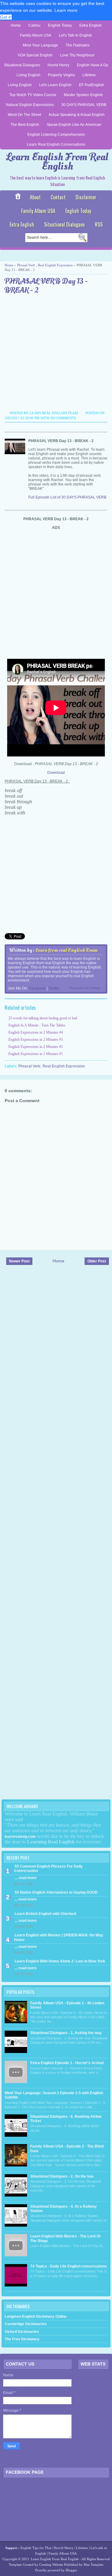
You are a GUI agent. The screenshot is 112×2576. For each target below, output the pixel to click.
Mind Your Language (40, 45)
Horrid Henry (58, 65)
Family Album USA (36, 35)
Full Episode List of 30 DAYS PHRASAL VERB (67, 497)
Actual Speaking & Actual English (77, 115)
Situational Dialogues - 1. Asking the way (66, 2033)
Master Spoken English (83, 95)
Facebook (37, 988)
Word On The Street (24, 115)
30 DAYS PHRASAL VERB (84, 105)
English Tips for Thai (36, 2548)
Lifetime (89, 75)
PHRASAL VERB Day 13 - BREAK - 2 (46, 286)
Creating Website (51, 2565)
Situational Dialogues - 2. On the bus (62, 2176)
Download (56, 773)
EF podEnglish (92, 85)
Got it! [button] (6, 17)
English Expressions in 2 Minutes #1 (36, 1054)
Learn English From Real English (57, 162)
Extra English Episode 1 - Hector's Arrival (67, 2063)
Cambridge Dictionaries (26, 2324)
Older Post (97, 1261)
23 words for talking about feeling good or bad (43, 1018)
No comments (63, 418)
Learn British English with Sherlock (46, 1914)
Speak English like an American (74, 125)
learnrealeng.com (20, 1837)
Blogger (71, 2570)
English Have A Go (93, 65)
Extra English (91, 25)
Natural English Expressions (30, 105)
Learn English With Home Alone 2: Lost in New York (60, 1961)
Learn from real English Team (66, 950)
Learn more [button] (66, 10)
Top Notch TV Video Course (33, 95)
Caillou (34, 25)
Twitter (54, 988)
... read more (26, 1878)
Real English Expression (55, 265)
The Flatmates (78, 45)
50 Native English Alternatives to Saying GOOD (56, 1892)
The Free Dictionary (22, 2339)
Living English (28, 75)
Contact (58, 197)
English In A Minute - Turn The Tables (37, 1025)
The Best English (25, 125)
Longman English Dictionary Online (36, 2317)
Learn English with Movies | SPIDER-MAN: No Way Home (59, 1937)
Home (16, 25)
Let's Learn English (55, 85)
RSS (99, 224)
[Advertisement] (56, 353)
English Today (60, 25)
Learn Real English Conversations (56, 144)
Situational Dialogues (22, 65)
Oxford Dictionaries (22, 2332)
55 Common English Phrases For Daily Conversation (48, 1869)
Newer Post (19, 1261)
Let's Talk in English (75, 35)
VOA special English (35, 55)
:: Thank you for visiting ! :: (85, 988)
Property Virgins (61, 75)
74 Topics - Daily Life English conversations (69, 2266)
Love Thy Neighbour (77, 55)
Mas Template (94, 2565)
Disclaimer (86, 197)
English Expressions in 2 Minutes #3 (36, 1040)
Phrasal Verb (26, 265)
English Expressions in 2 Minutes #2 (36, 1047)
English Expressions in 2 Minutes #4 (36, 1032)
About (35, 197)
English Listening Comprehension (56, 135)
